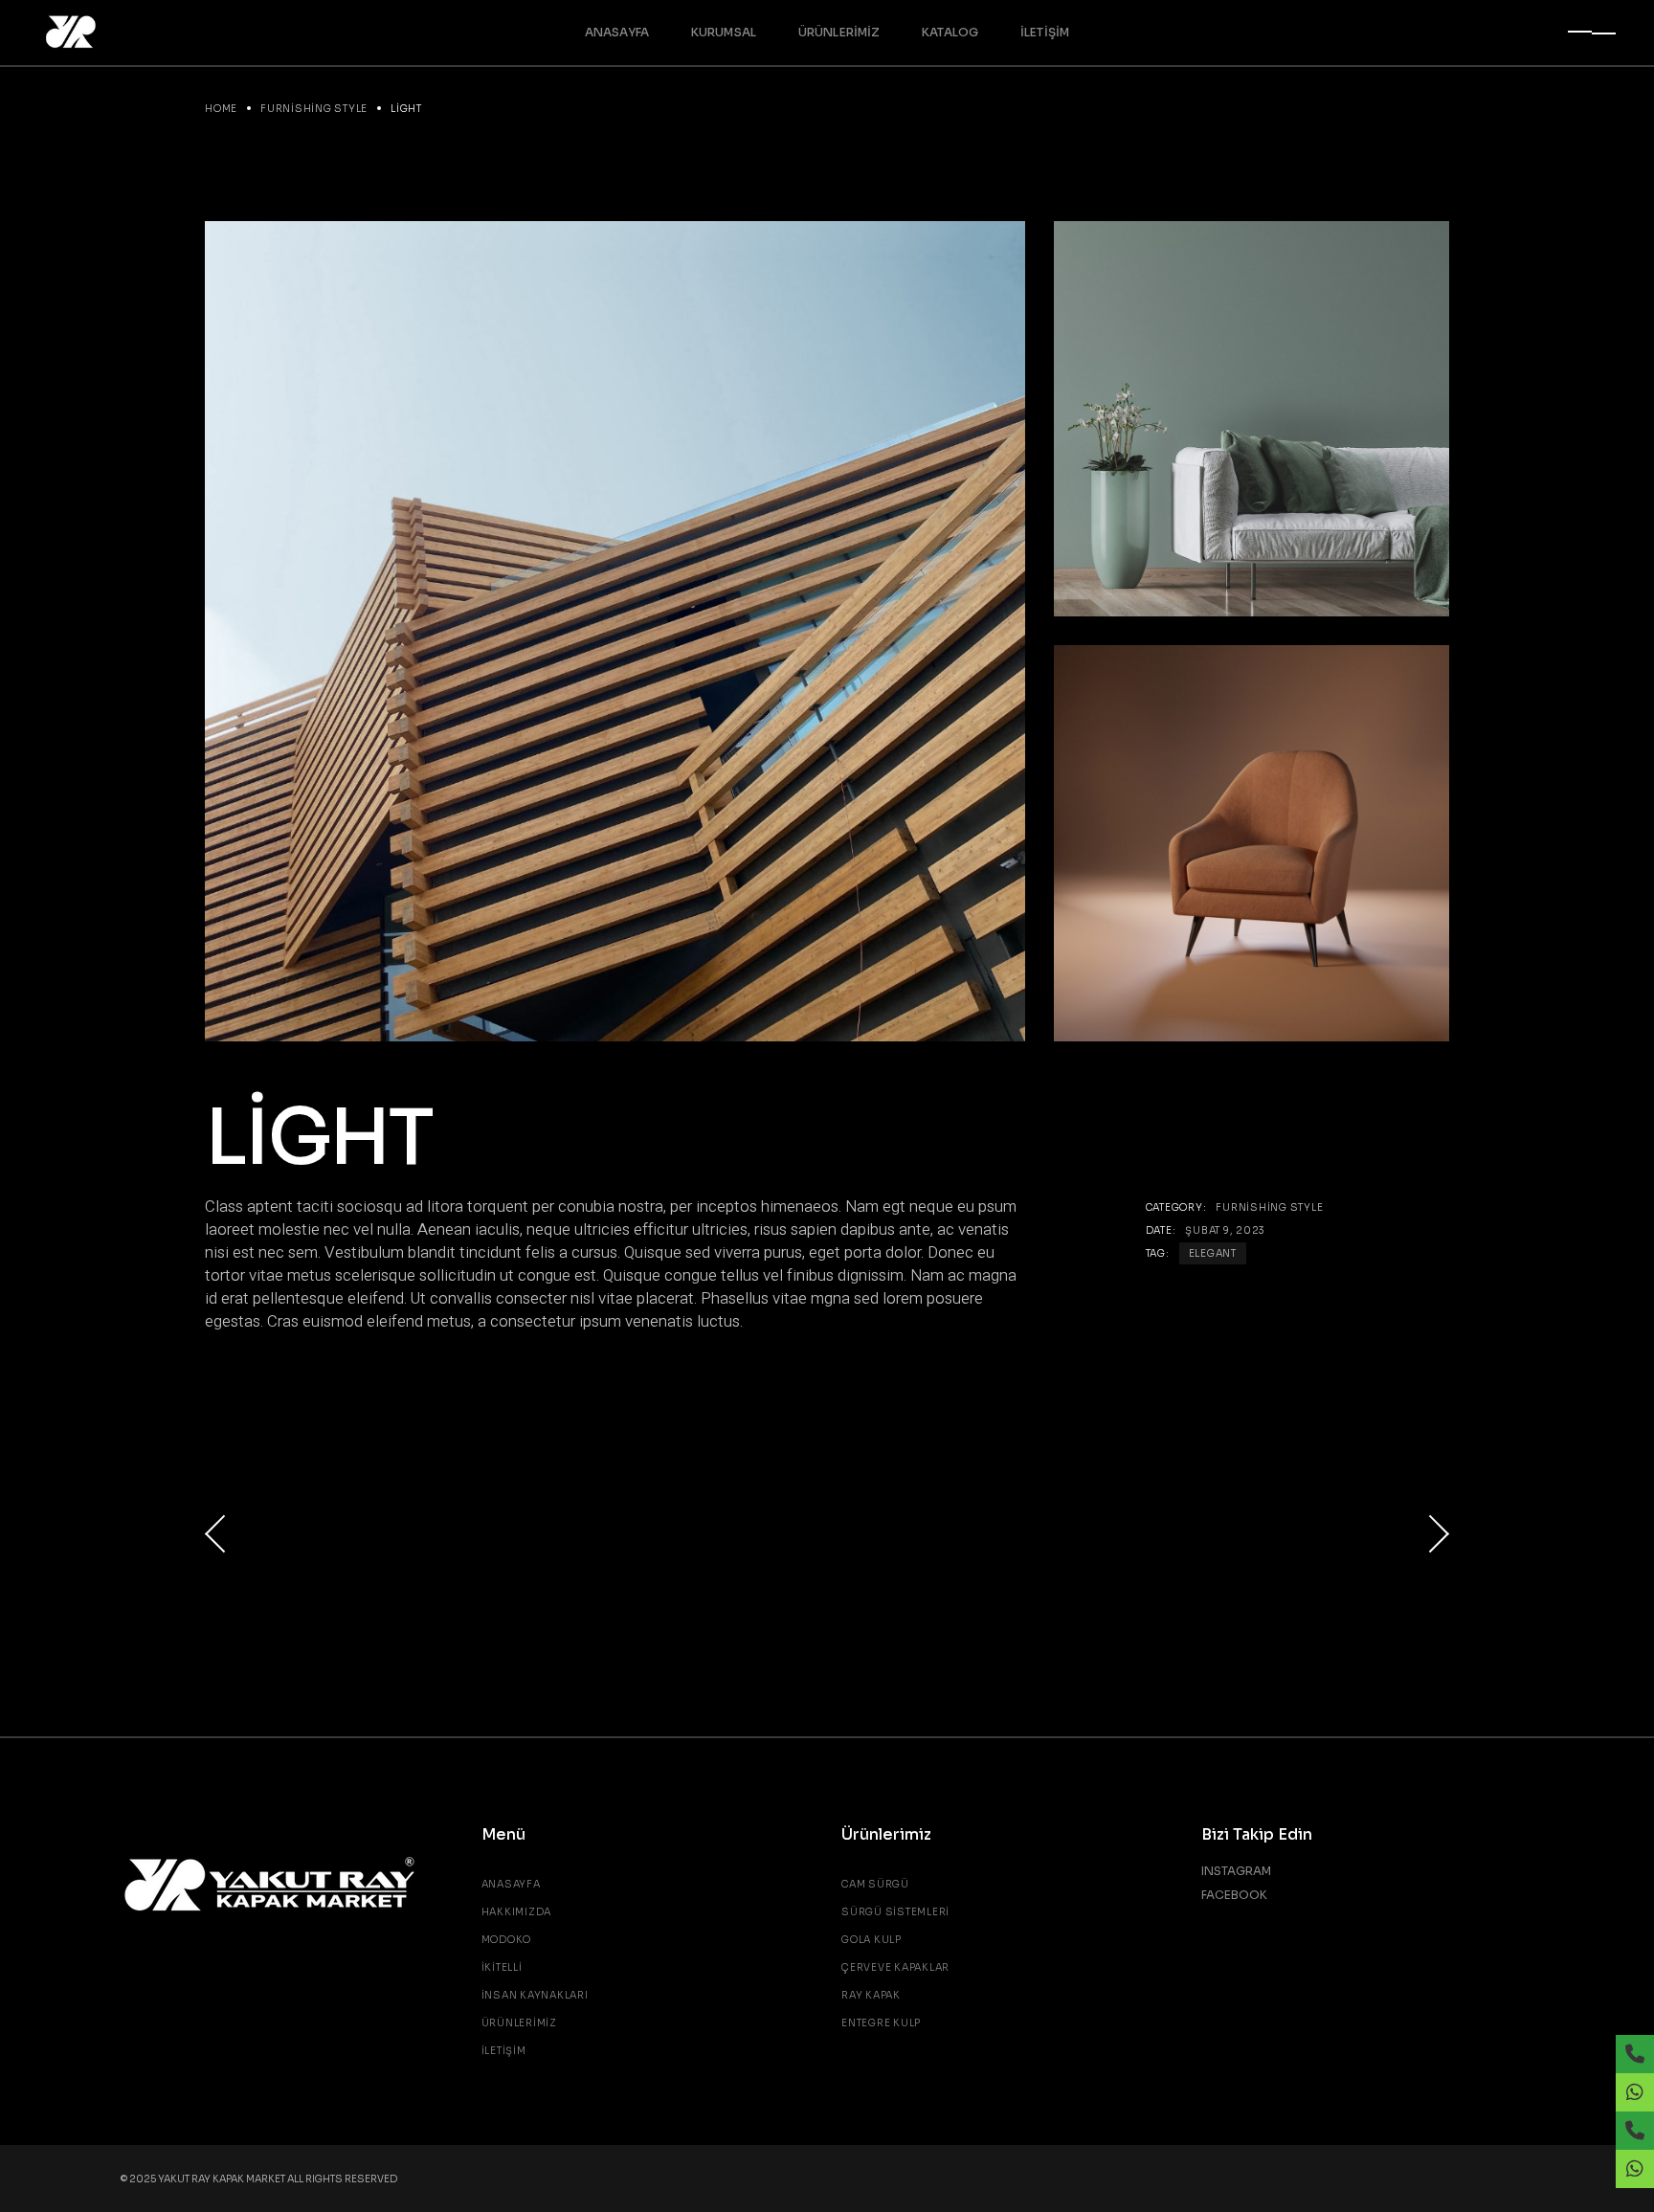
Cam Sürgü (875, 1884)
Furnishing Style (1269, 1207)
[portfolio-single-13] (615, 631)
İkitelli (502, 1967)
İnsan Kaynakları (535, 1995)
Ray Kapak (871, 1995)
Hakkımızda (517, 1912)
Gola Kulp (872, 1940)
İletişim (504, 2051)
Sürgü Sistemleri (895, 1912)
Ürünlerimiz (519, 2023)
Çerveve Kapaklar (895, 1967)
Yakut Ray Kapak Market (223, 2179)
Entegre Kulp (881, 2023)
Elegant (1213, 1253)
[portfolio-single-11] (1252, 843)
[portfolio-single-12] (1252, 419)
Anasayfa (511, 1884)
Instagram (1236, 1871)
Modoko (507, 1940)
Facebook (1234, 1895)
